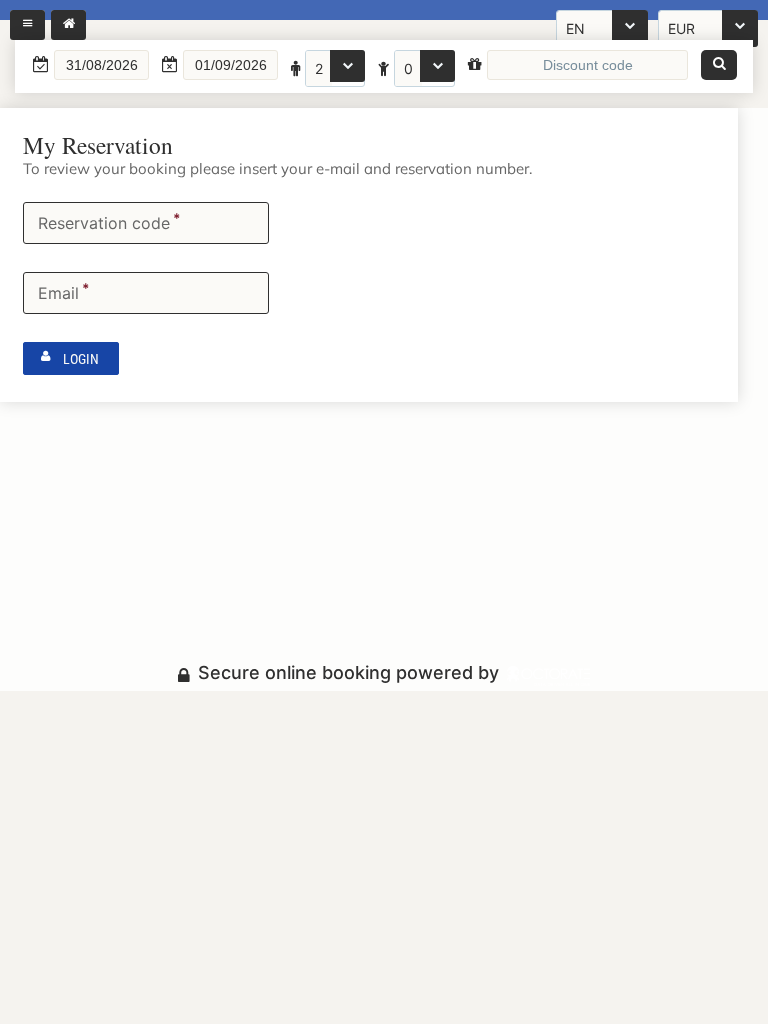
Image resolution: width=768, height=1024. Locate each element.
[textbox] (101, 65)
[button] (719, 65)
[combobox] (335, 68)
